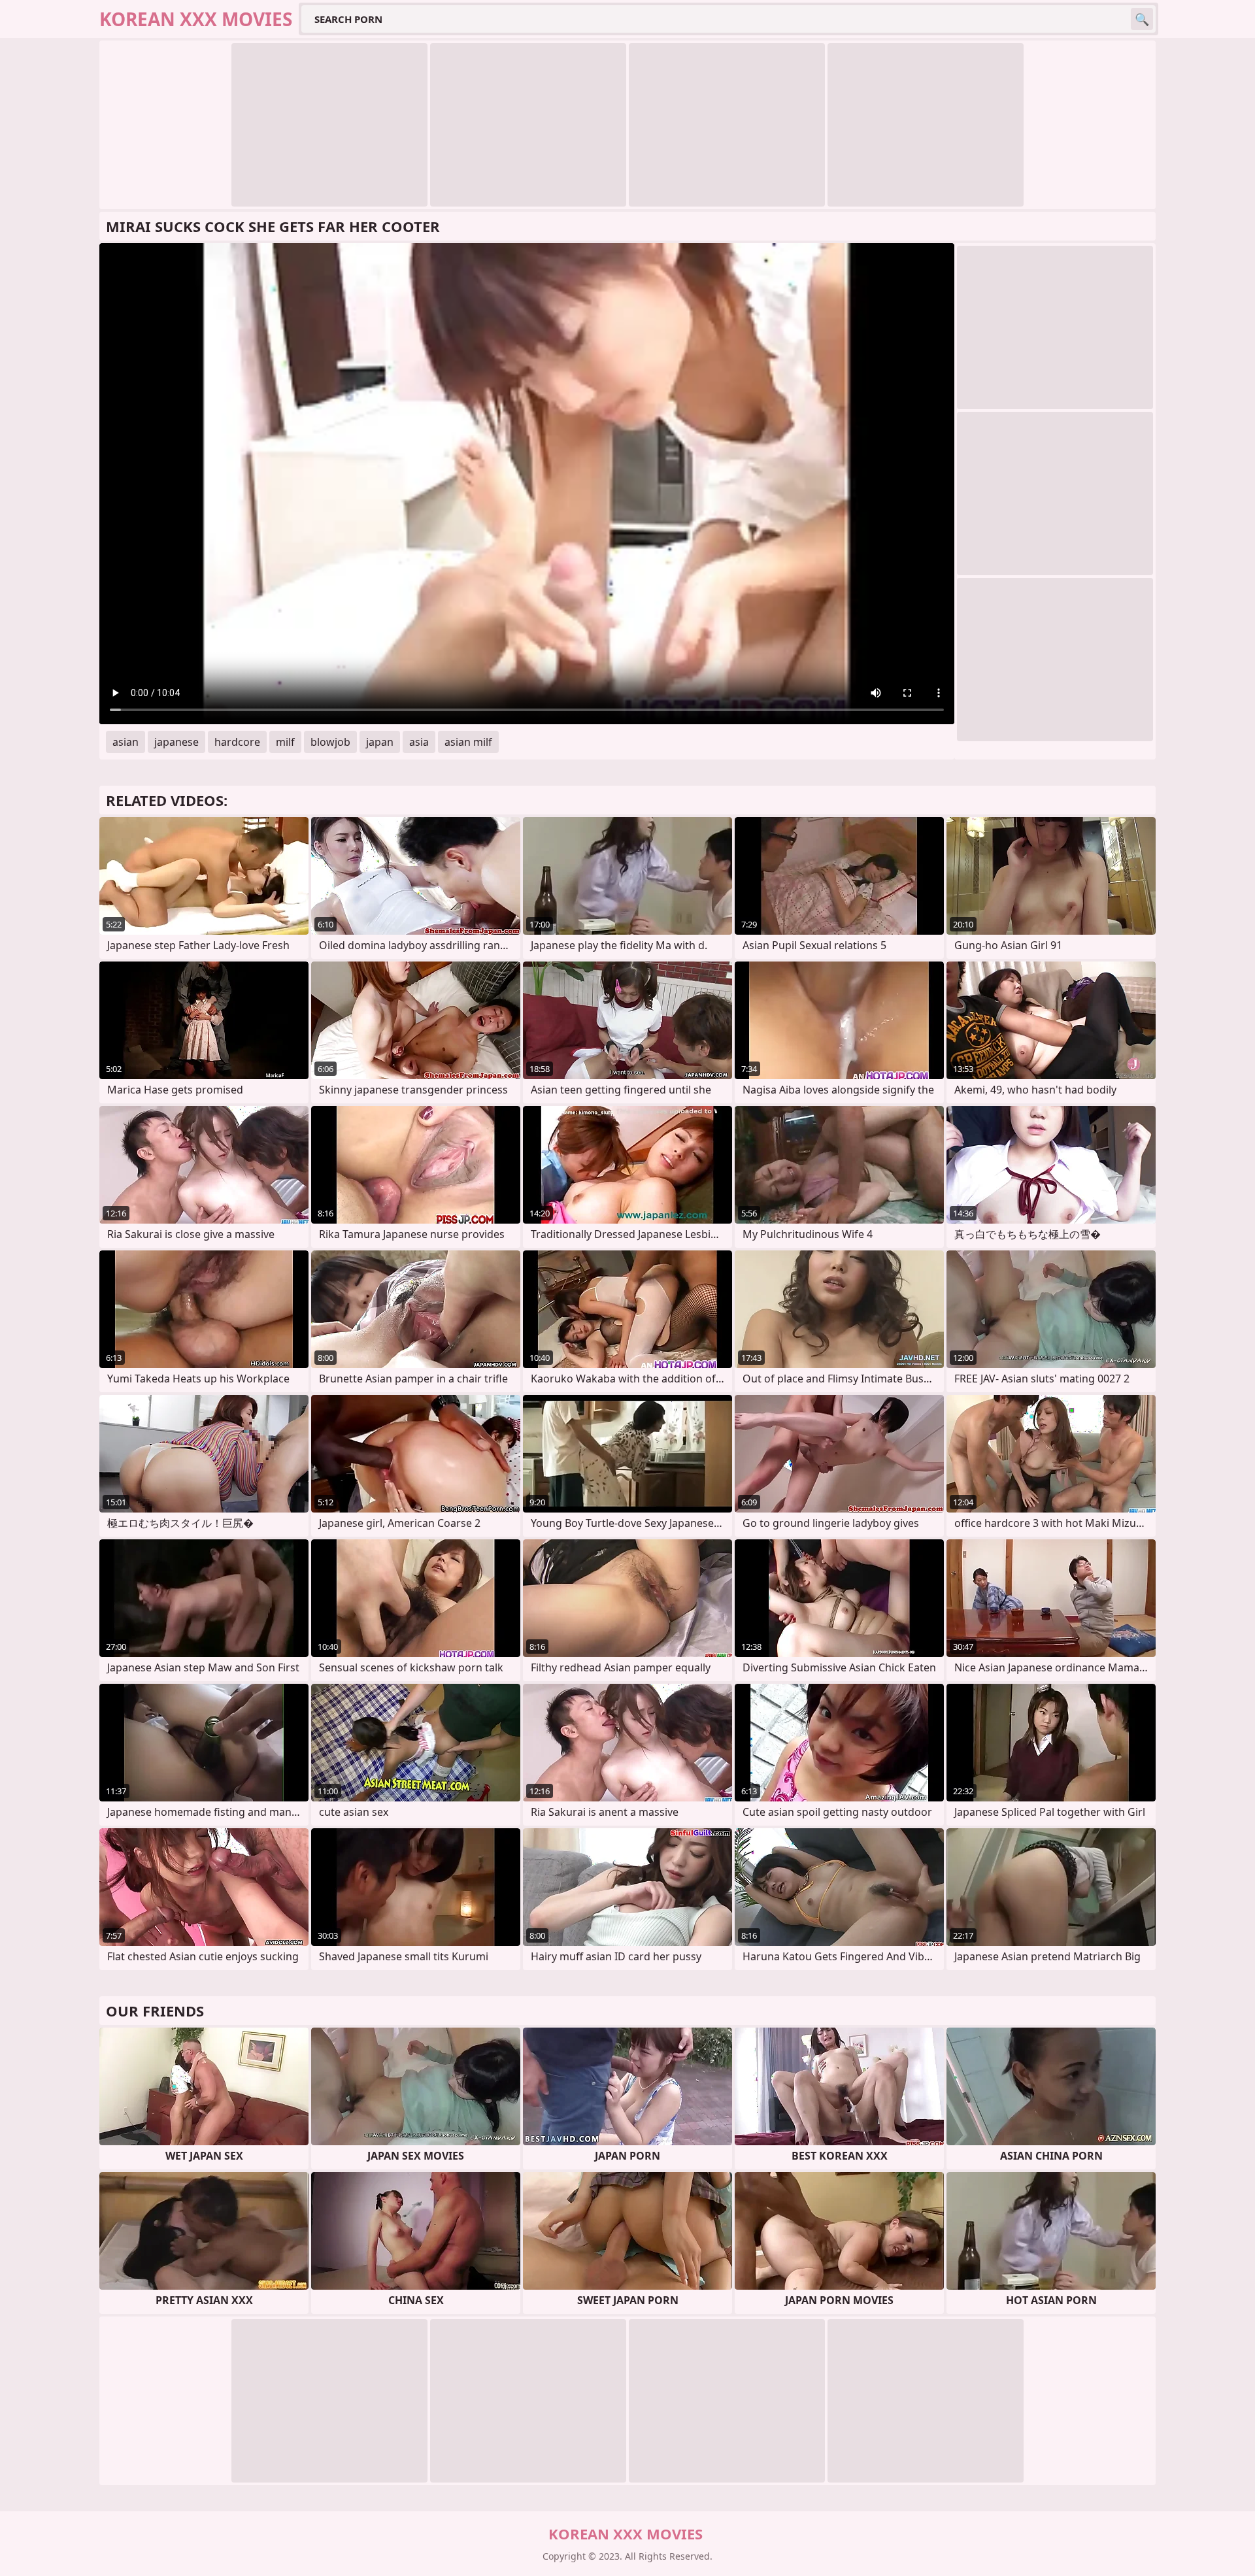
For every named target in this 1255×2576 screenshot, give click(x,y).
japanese (176, 742)
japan (380, 742)
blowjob (330, 742)
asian (125, 742)
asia (419, 742)
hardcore (237, 742)
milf (285, 742)
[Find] (1142, 19)
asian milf (468, 742)
